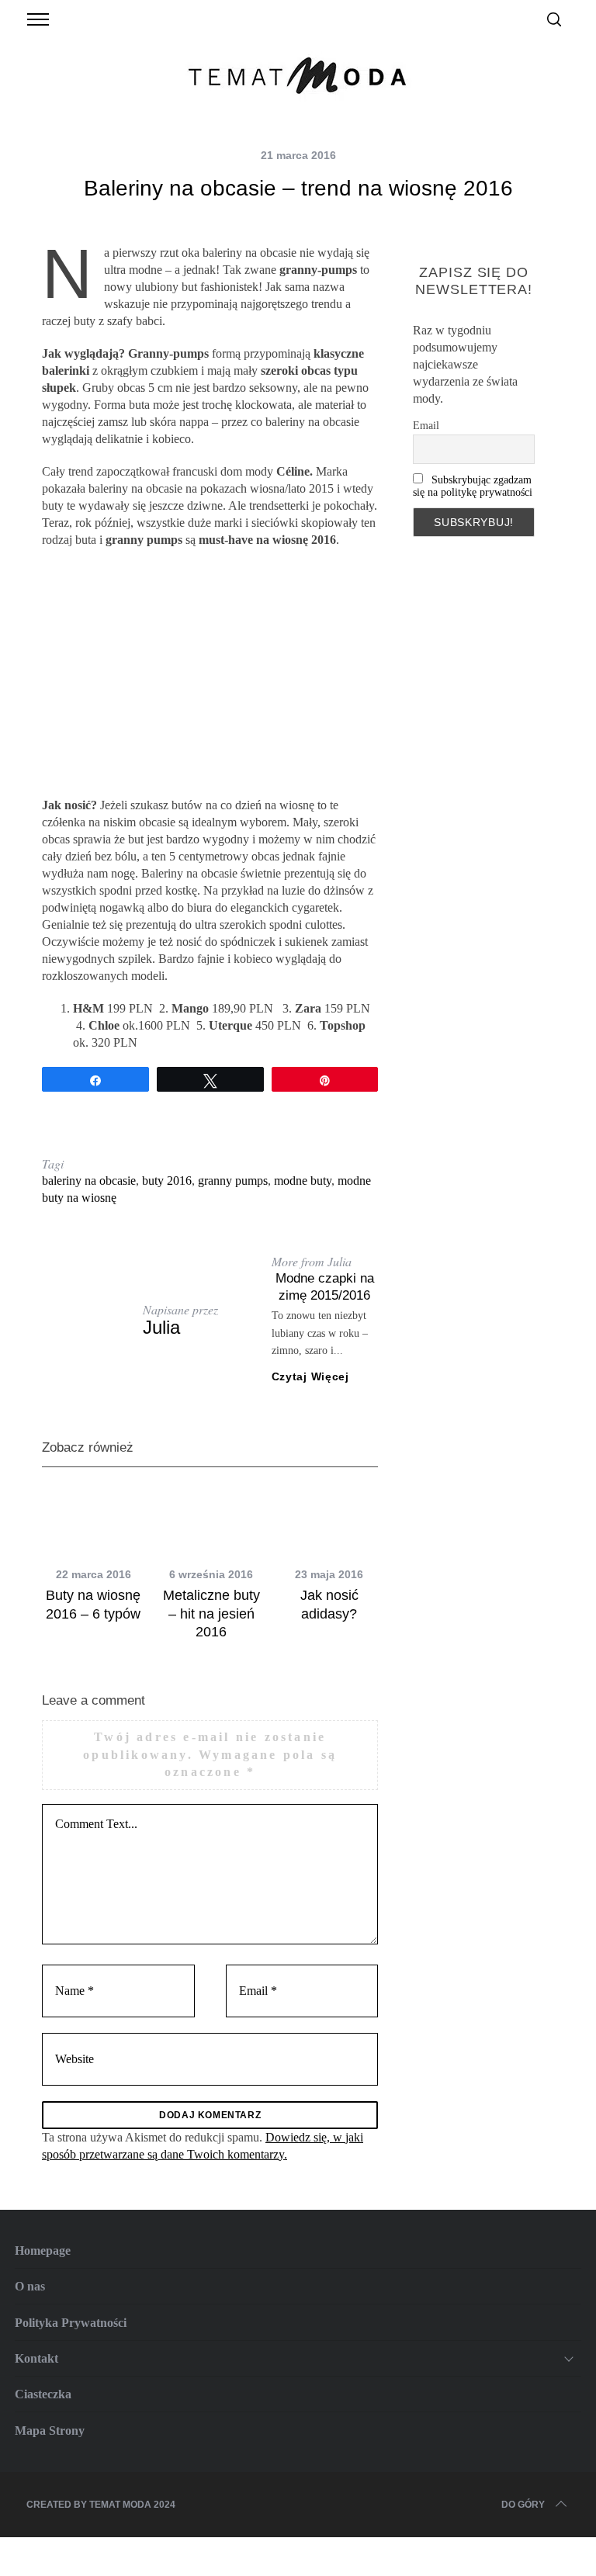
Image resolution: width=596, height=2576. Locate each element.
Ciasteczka (43, 2394)
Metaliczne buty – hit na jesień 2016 (211, 1613)
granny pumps (233, 1181)
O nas (30, 2286)
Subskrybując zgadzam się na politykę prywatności (473, 486)
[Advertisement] (210, 673)
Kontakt (36, 2358)
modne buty (303, 1181)
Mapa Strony (50, 2431)
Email (426, 426)
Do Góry (523, 2505)
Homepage (43, 2251)
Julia (161, 1327)
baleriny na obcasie (89, 1181)
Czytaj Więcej (310, 1376)
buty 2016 (167, 1181)
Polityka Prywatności (71, 2323)
